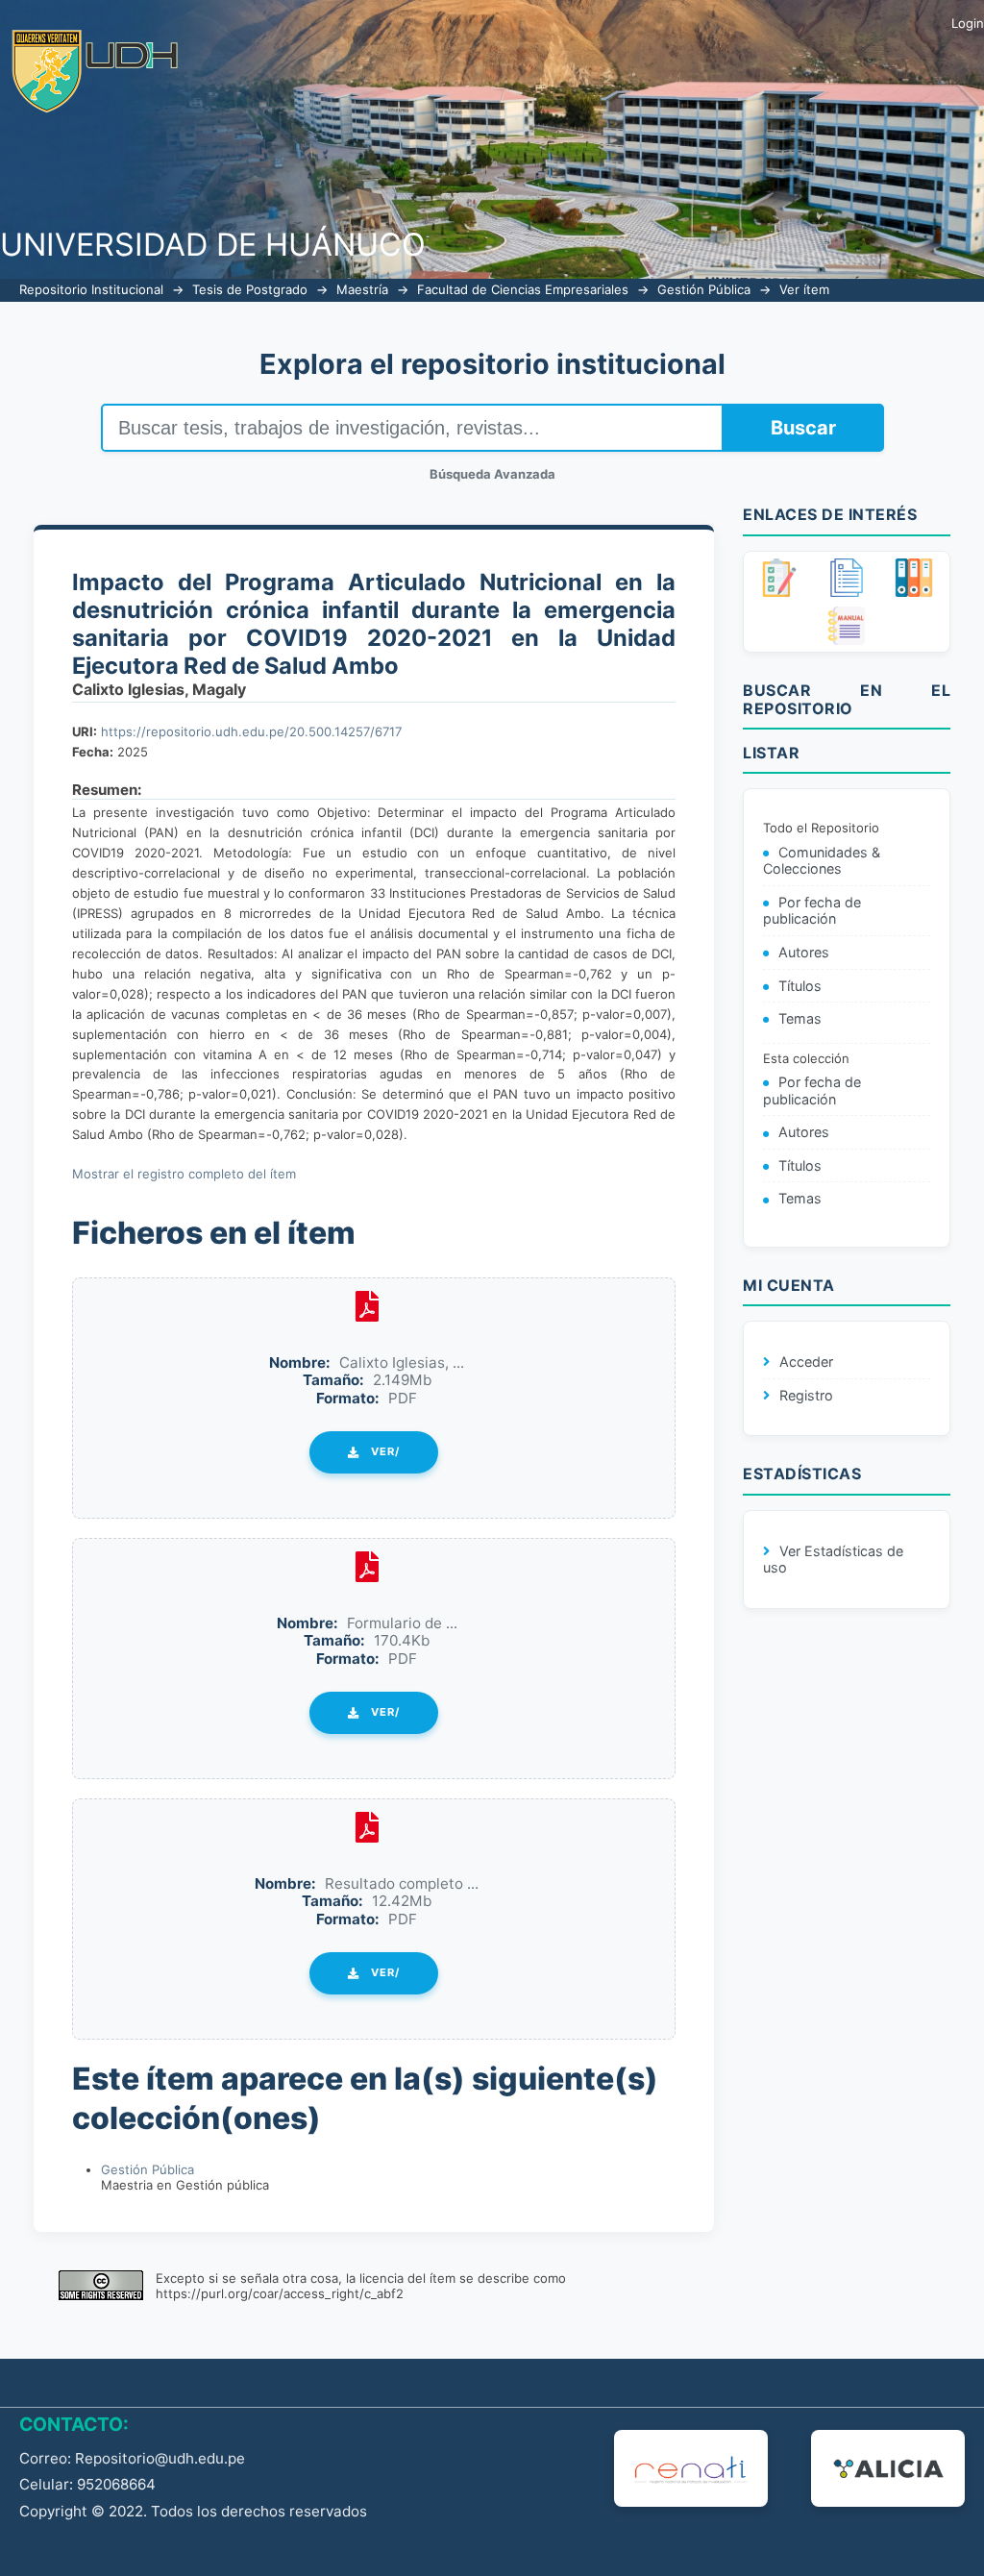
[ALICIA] (888, 2468)
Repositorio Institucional (91, 289)
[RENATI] (691, 2468)
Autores (804, 952)
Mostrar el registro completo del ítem (184, 1174)
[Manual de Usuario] (847, 626)
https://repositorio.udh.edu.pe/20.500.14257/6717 (251, 731)
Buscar (803, 428)
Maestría (362, 289)
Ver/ (385, 1451)
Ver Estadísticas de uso (833, 1560)
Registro (806, 1395)
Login (968, 23)
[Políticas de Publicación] (914, 578)
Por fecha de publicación (812, 911)
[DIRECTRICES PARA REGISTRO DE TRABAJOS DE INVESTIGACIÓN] (779, 578)
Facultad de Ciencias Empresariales (523, 289)
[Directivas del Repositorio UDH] (847, 578)
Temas (800, 1018)
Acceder (806, 1362)
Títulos (800, 986)
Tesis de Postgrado (250, 289)
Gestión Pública (704, 289)
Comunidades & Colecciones (822, 861)
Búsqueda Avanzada (492, 474)
